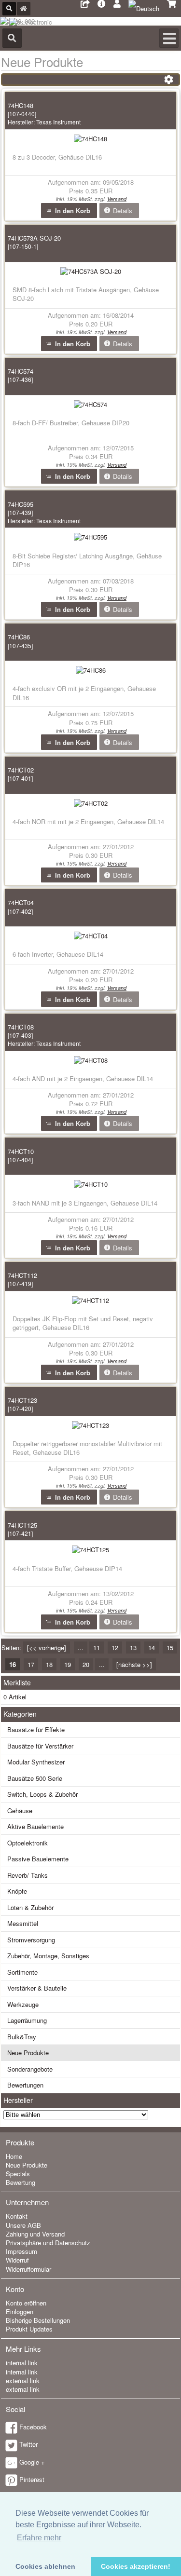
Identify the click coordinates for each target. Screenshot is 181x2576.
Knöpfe (17, 1891)
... (81, 1647)
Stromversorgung (31, 1940)
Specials (18, 2174)
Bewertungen (25, 2085)
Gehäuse (20, 1810)
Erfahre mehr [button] (39, 2538)
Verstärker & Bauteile (37, 1988)
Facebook (33, 2427)
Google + (32, 2462)
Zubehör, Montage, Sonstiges (48, 1956)
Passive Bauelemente (38, 1859)
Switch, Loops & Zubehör (42, 1794)
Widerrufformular (28, 2269)
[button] (69, 210)
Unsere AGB (23, 2225)
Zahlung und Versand (35, 2234)
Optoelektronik (28, 1843)
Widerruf (17, 2260)
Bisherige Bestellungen (38, 2320)
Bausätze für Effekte (36, 1729)
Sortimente (22, 1972)
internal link (22, 2363)
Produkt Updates (29, 2329)
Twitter (28, 2444)
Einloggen (20, 2312)
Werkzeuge (23, 2004)
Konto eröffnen (26, 2303)
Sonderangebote (30, 2069)
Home (14, 2156)
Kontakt (17, 2216)
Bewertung (21, 2182)
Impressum (21, 2251)
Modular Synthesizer (36, 1762)
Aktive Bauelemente (35, 1826)
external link (23, 2380)
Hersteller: (44, 122)
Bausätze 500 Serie (35, 1778)
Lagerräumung (27, 2020)
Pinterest (32, 2479)
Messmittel (23, 1923)
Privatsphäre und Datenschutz (48, 2243)
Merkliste (17, 1682)
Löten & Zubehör (30, 1907)
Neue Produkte (28, 2053)
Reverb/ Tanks (28, 1875)
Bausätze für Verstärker (40, 1746)
